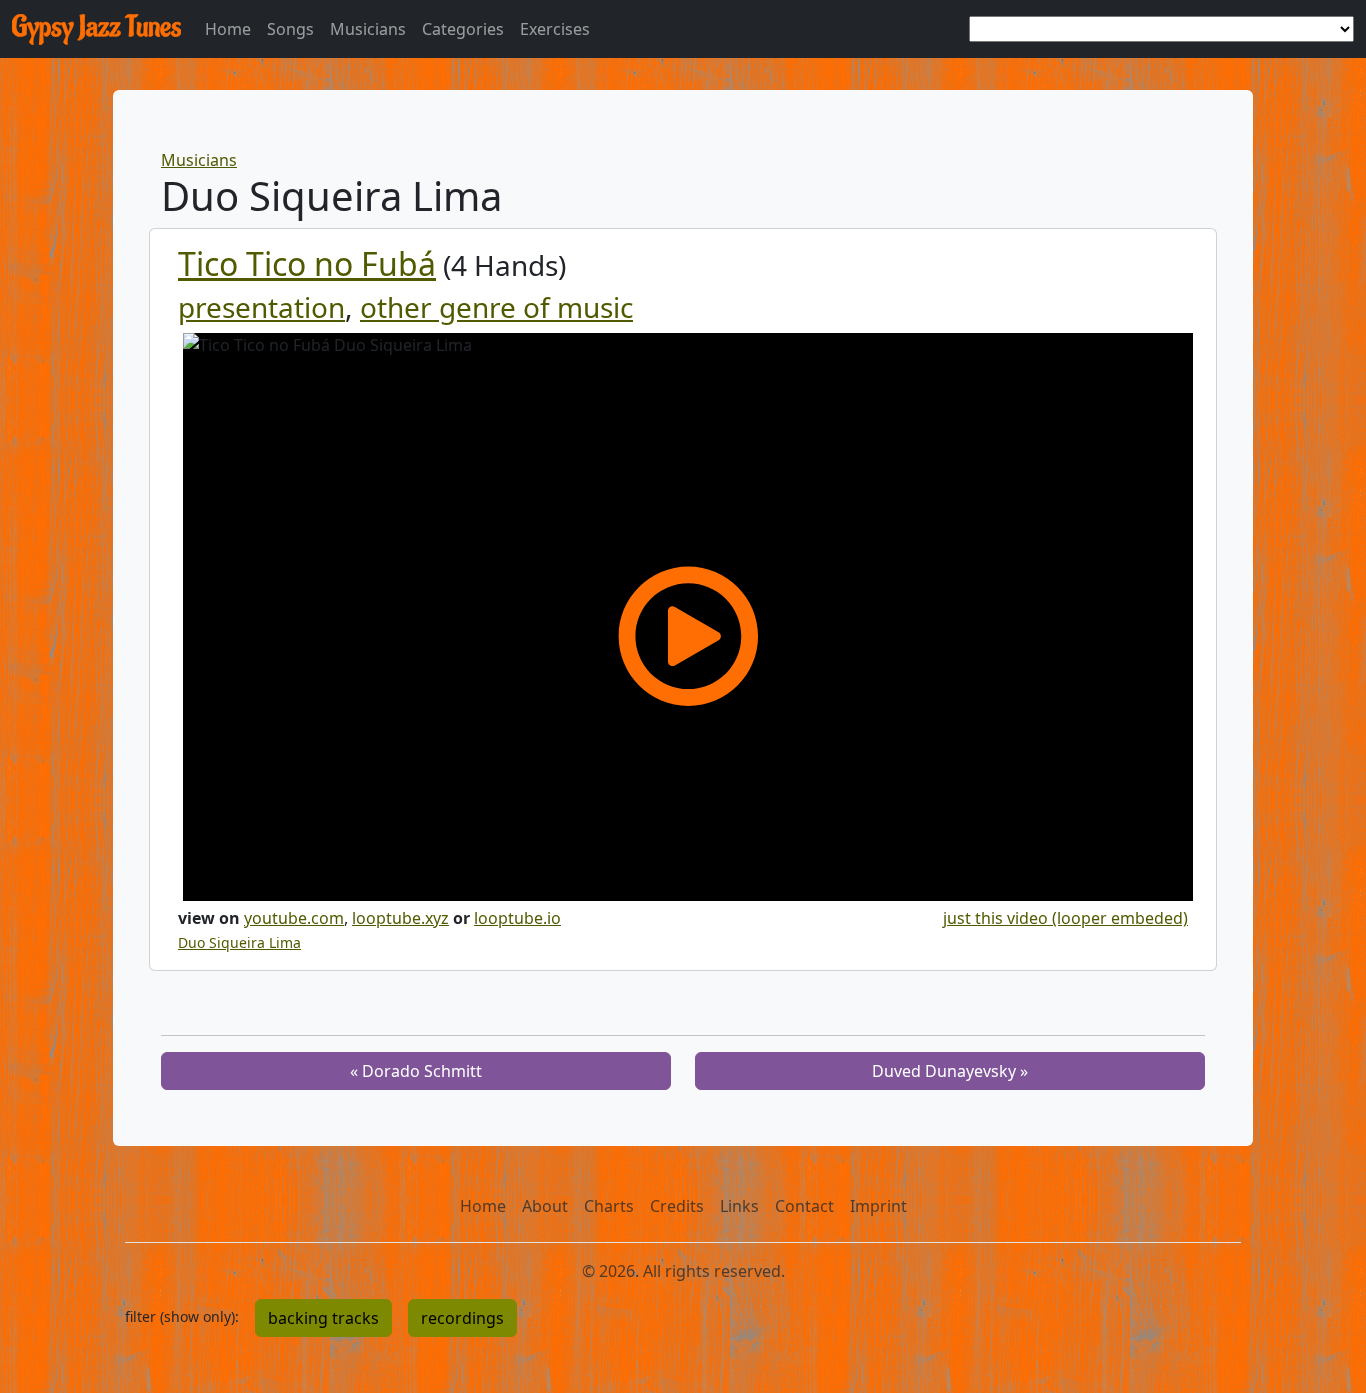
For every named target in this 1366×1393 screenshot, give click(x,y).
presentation (261, 307)
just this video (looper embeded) (1065, 918)
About (545, 1206)
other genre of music (496, 307)
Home (228, 29)
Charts (609, 1206)
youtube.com (294, 918)
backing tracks (323, 1318)
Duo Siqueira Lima (239, 942)
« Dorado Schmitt (416, 1071)
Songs (290, 29)
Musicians (368, 29)
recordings (462, 1318)
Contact (804, 1206)
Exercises (555, 29)
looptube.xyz (400, 918)
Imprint (878, 1206)
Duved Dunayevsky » (950, 1071)
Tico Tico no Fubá (307, 263)
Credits (677, 1206)
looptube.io (517, 918)
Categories (463, 29)
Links (739, 1206)
